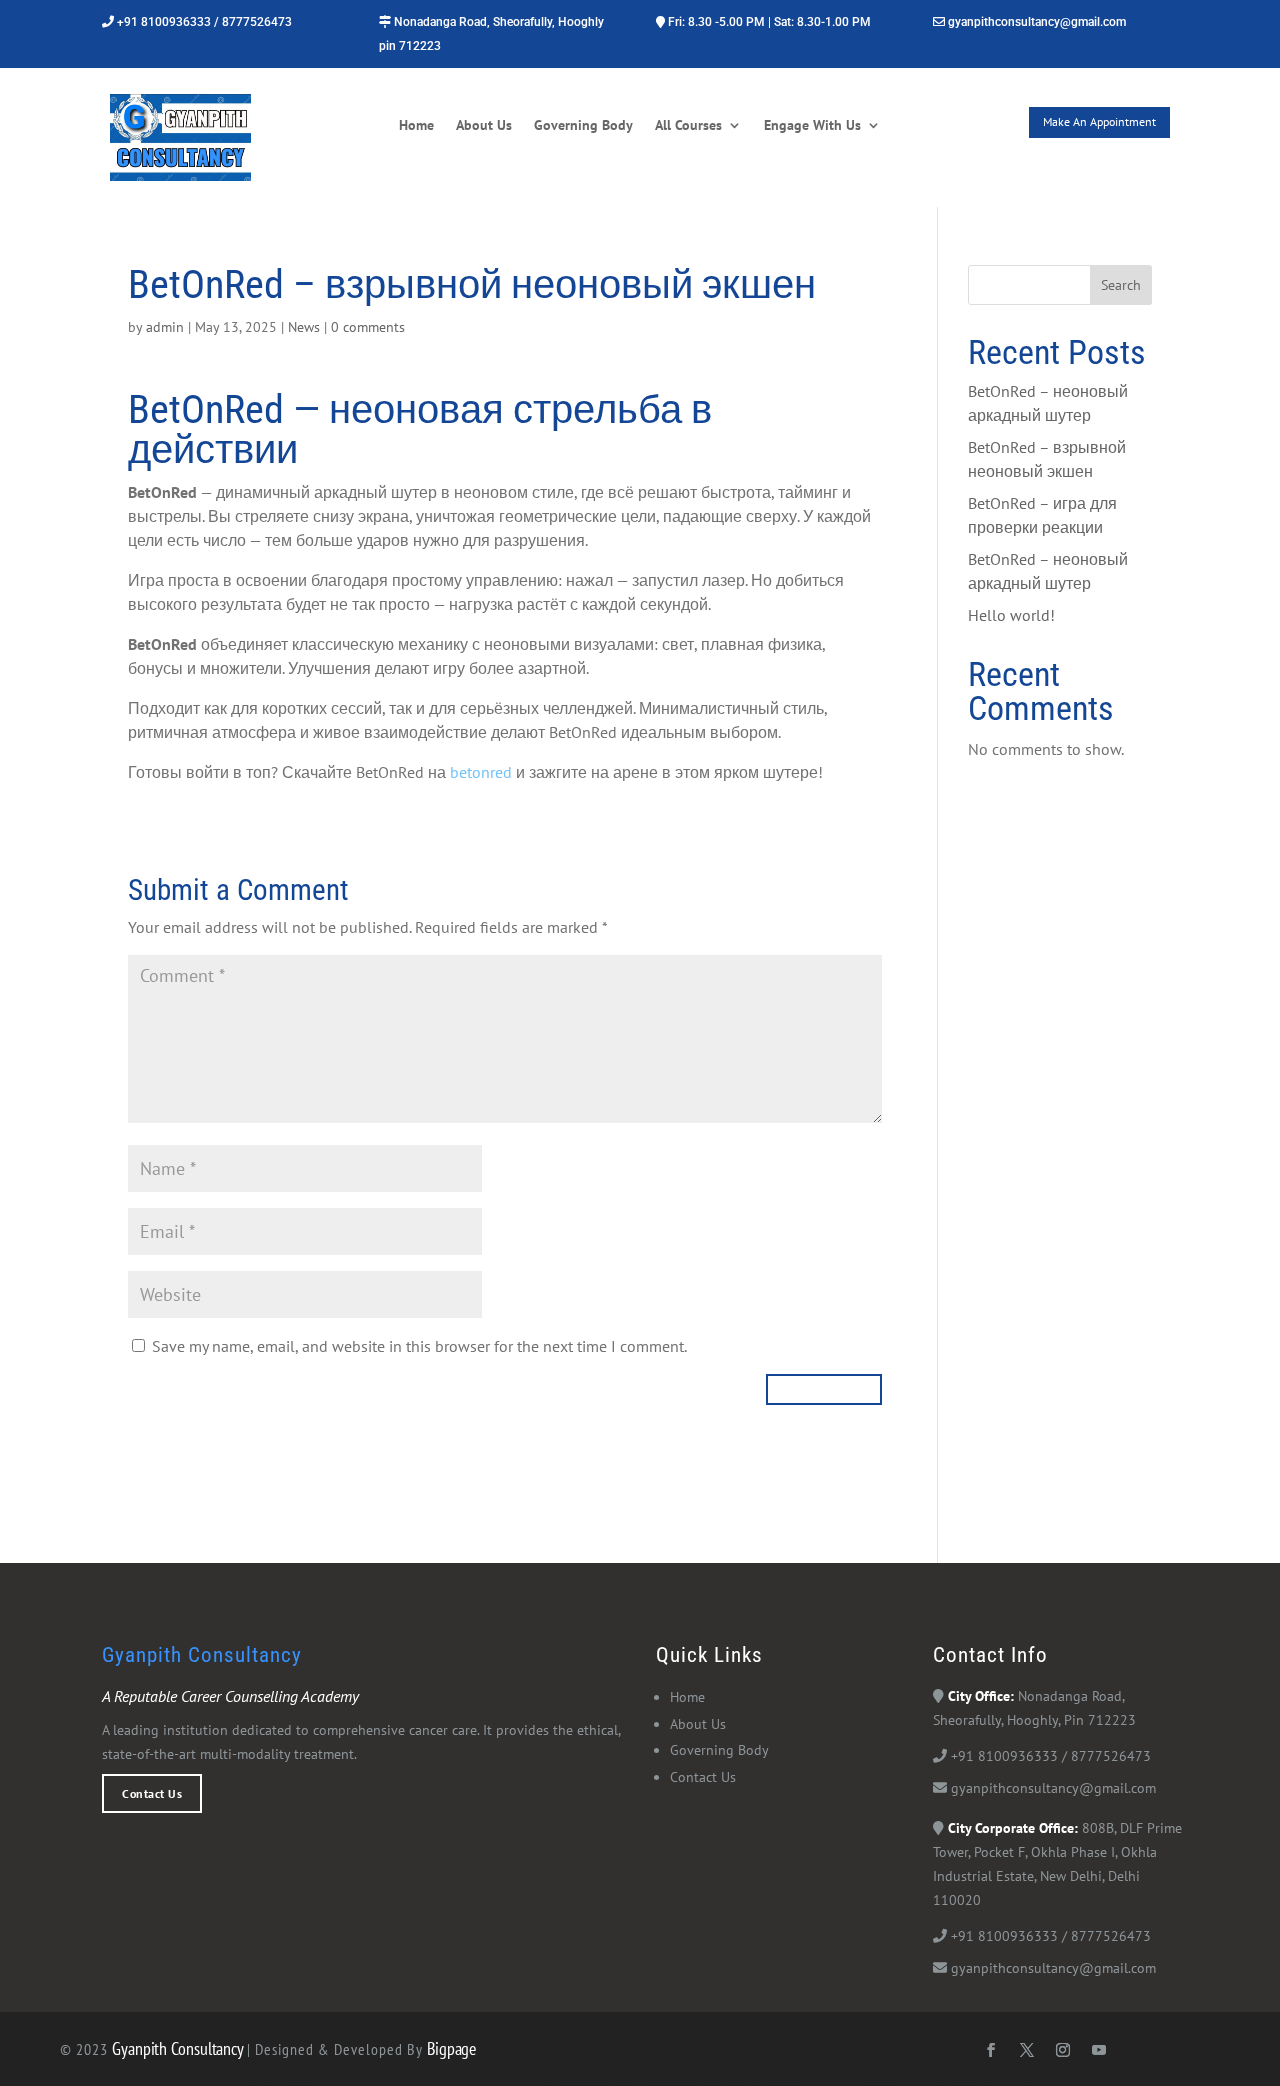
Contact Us (152, 1793)
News (304, 327)
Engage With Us (812, 126)
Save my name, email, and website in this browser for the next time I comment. (419, 1346)
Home (416, 126)
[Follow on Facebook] (991, 2050)
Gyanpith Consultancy (179, 2048)
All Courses (688, 126)
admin (165, 327)
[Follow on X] (1027, 2050)
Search (1121, 285)
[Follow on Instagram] (1063, 2050)
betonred (481, 772)
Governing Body (583, 126)
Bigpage (451, 2048)
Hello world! (1011, 615)
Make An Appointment (1099, 121)
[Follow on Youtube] (1099, 2050)
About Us (484, 126)
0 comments (368, 327)
